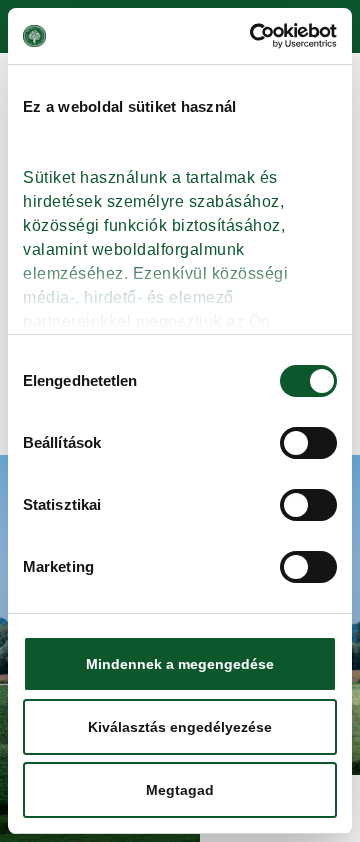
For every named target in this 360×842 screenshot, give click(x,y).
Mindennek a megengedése (180, 664)
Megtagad (180, 790)
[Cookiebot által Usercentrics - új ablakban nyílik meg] (254, 36)
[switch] (308, 443)
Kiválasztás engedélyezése (180, 727)
